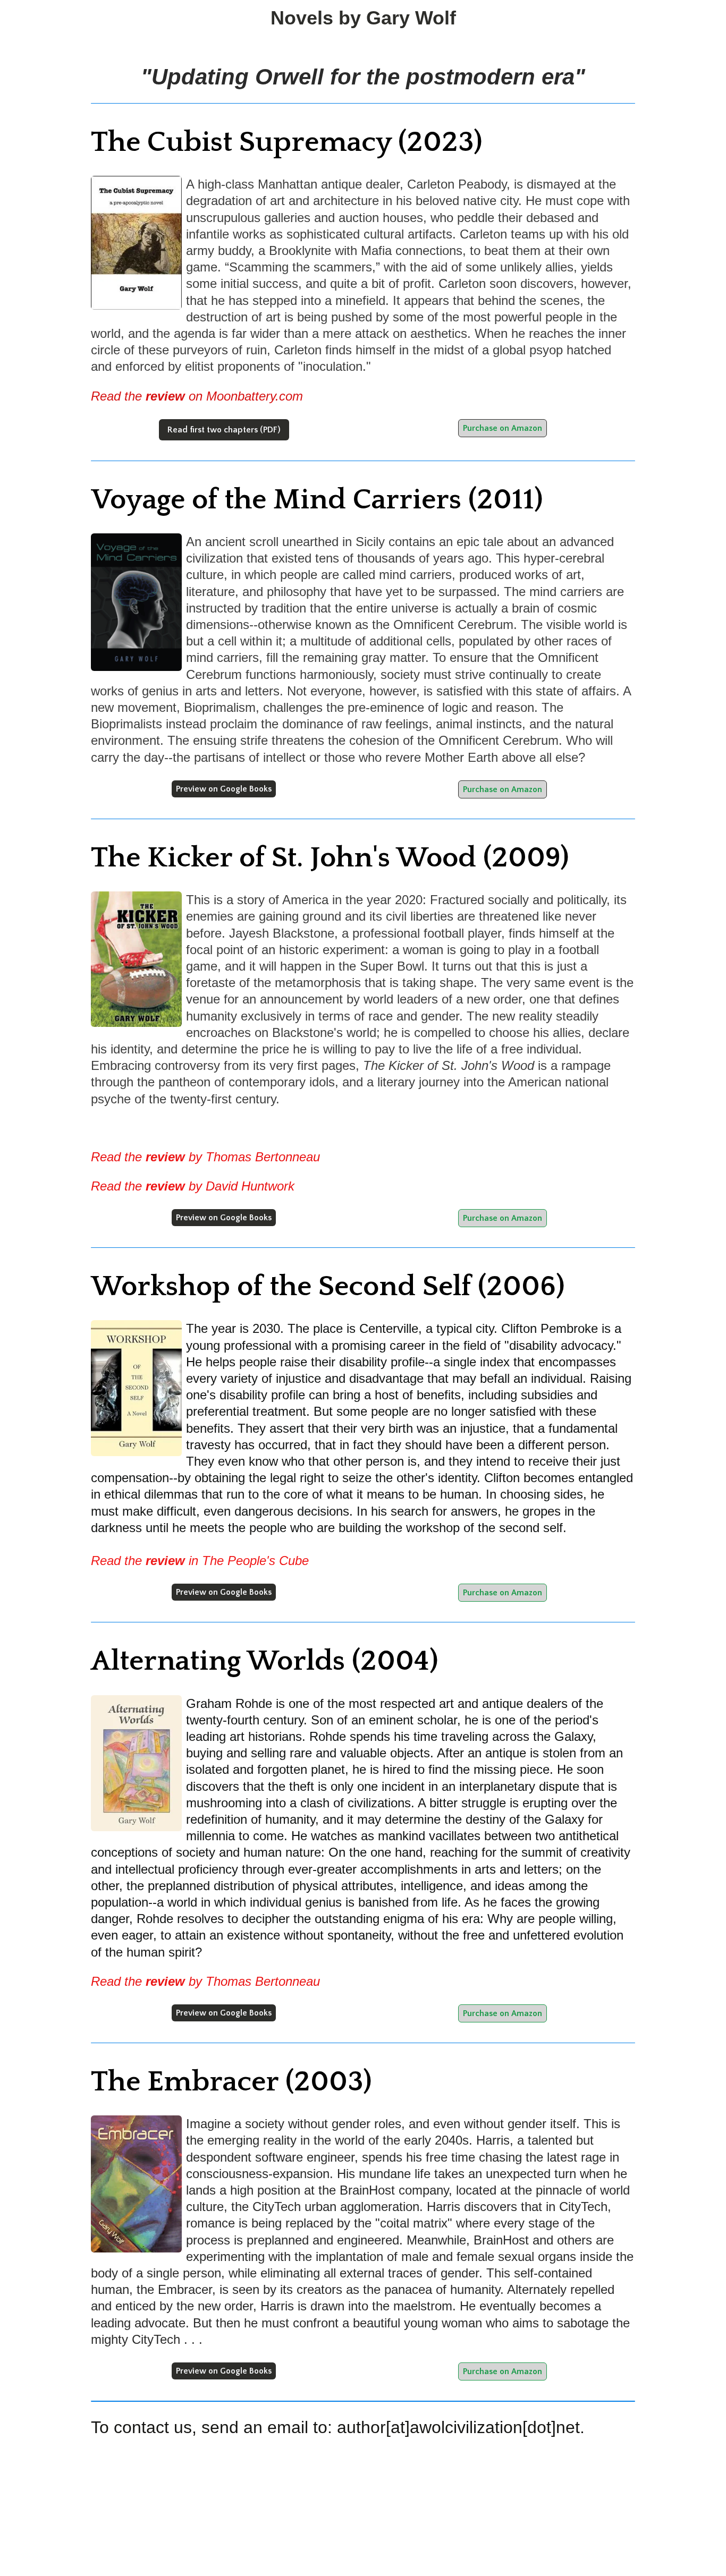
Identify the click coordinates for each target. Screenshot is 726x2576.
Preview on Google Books (224, 789)
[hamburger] (44, 17)
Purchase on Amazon (503, 428)
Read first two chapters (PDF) (224, 430)
